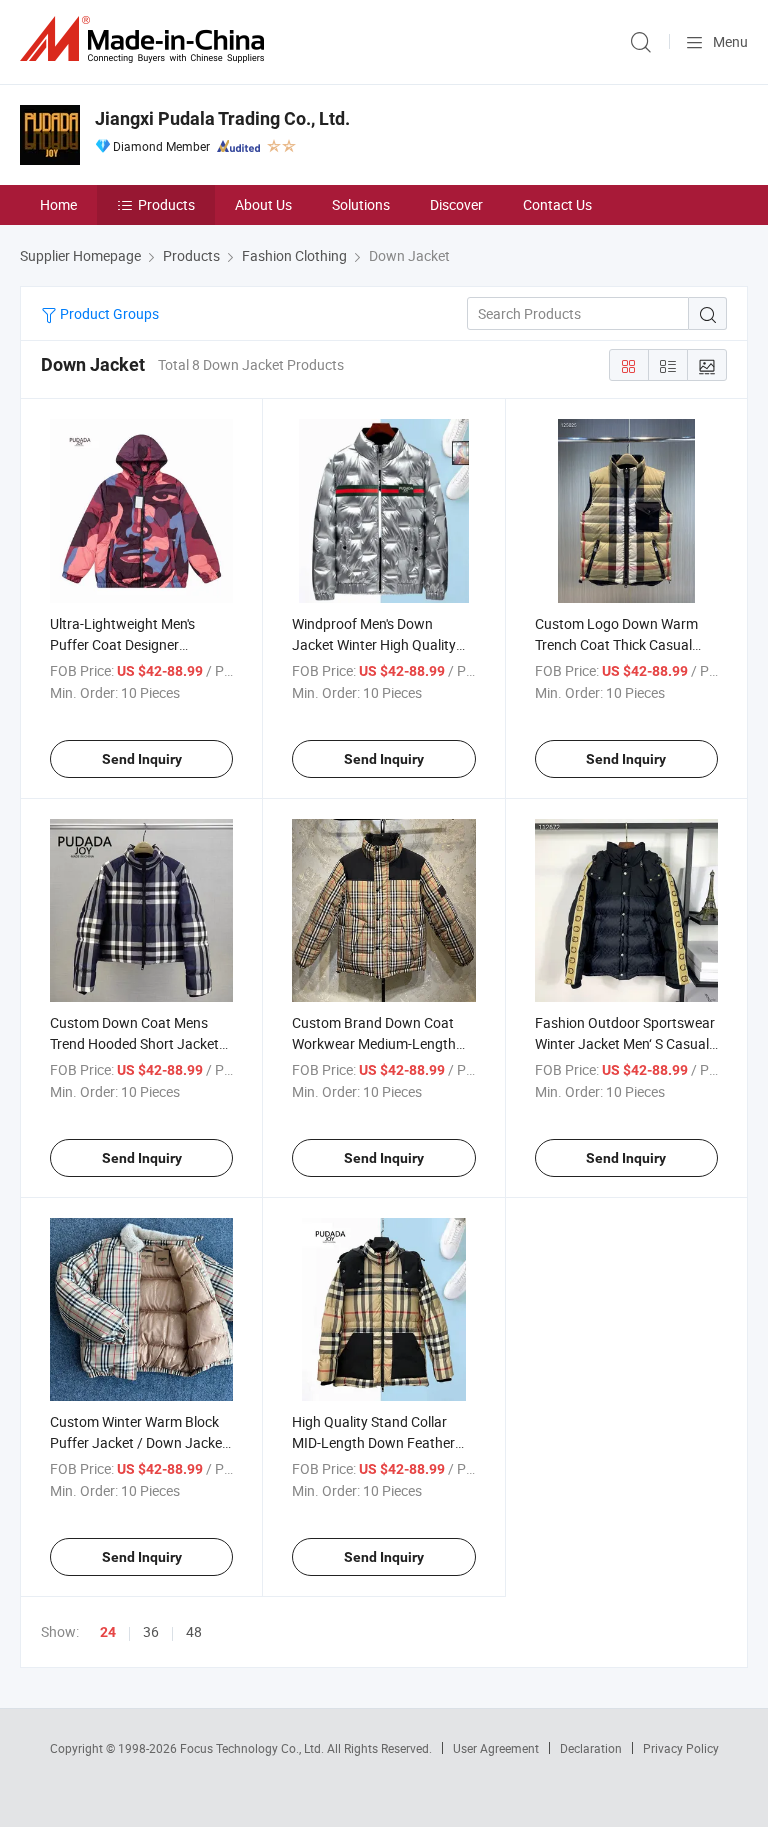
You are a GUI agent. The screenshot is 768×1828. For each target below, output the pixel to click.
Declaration (591, 1748)
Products (166, 204)
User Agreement (496, 1748)
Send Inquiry (142, 759)
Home (58, 204)
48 (194, 1631)
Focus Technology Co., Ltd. (253, 1748)
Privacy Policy (681, 1748)
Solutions (361, 204)
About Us (263, 204)
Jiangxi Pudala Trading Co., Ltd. (222, 118)
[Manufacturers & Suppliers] (146, 39)
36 (151, 1631)
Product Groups (108, 313)
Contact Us (557, 204)
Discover (456, 204)
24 (108, 1632)
